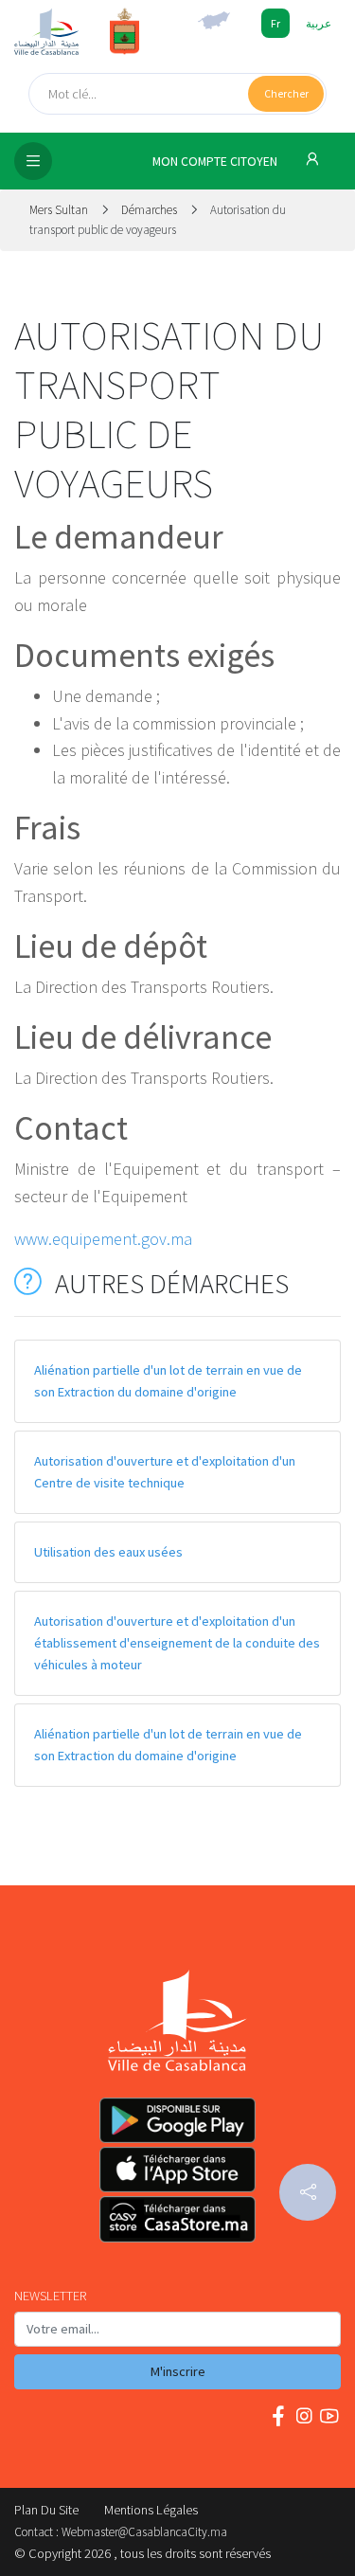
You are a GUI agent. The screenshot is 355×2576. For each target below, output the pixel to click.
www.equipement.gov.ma (103, 1239)
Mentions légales (151, 2510)
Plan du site (46, 2510)
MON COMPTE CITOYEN (216, 162)
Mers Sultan (60, 210)
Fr (275, 23)
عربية (319, 23)
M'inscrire (178, 2371)
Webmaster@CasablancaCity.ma (144, 2532)
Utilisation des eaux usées (108, 1552)
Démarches (149, 210)
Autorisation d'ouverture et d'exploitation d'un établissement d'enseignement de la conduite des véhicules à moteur (177, 1643)
